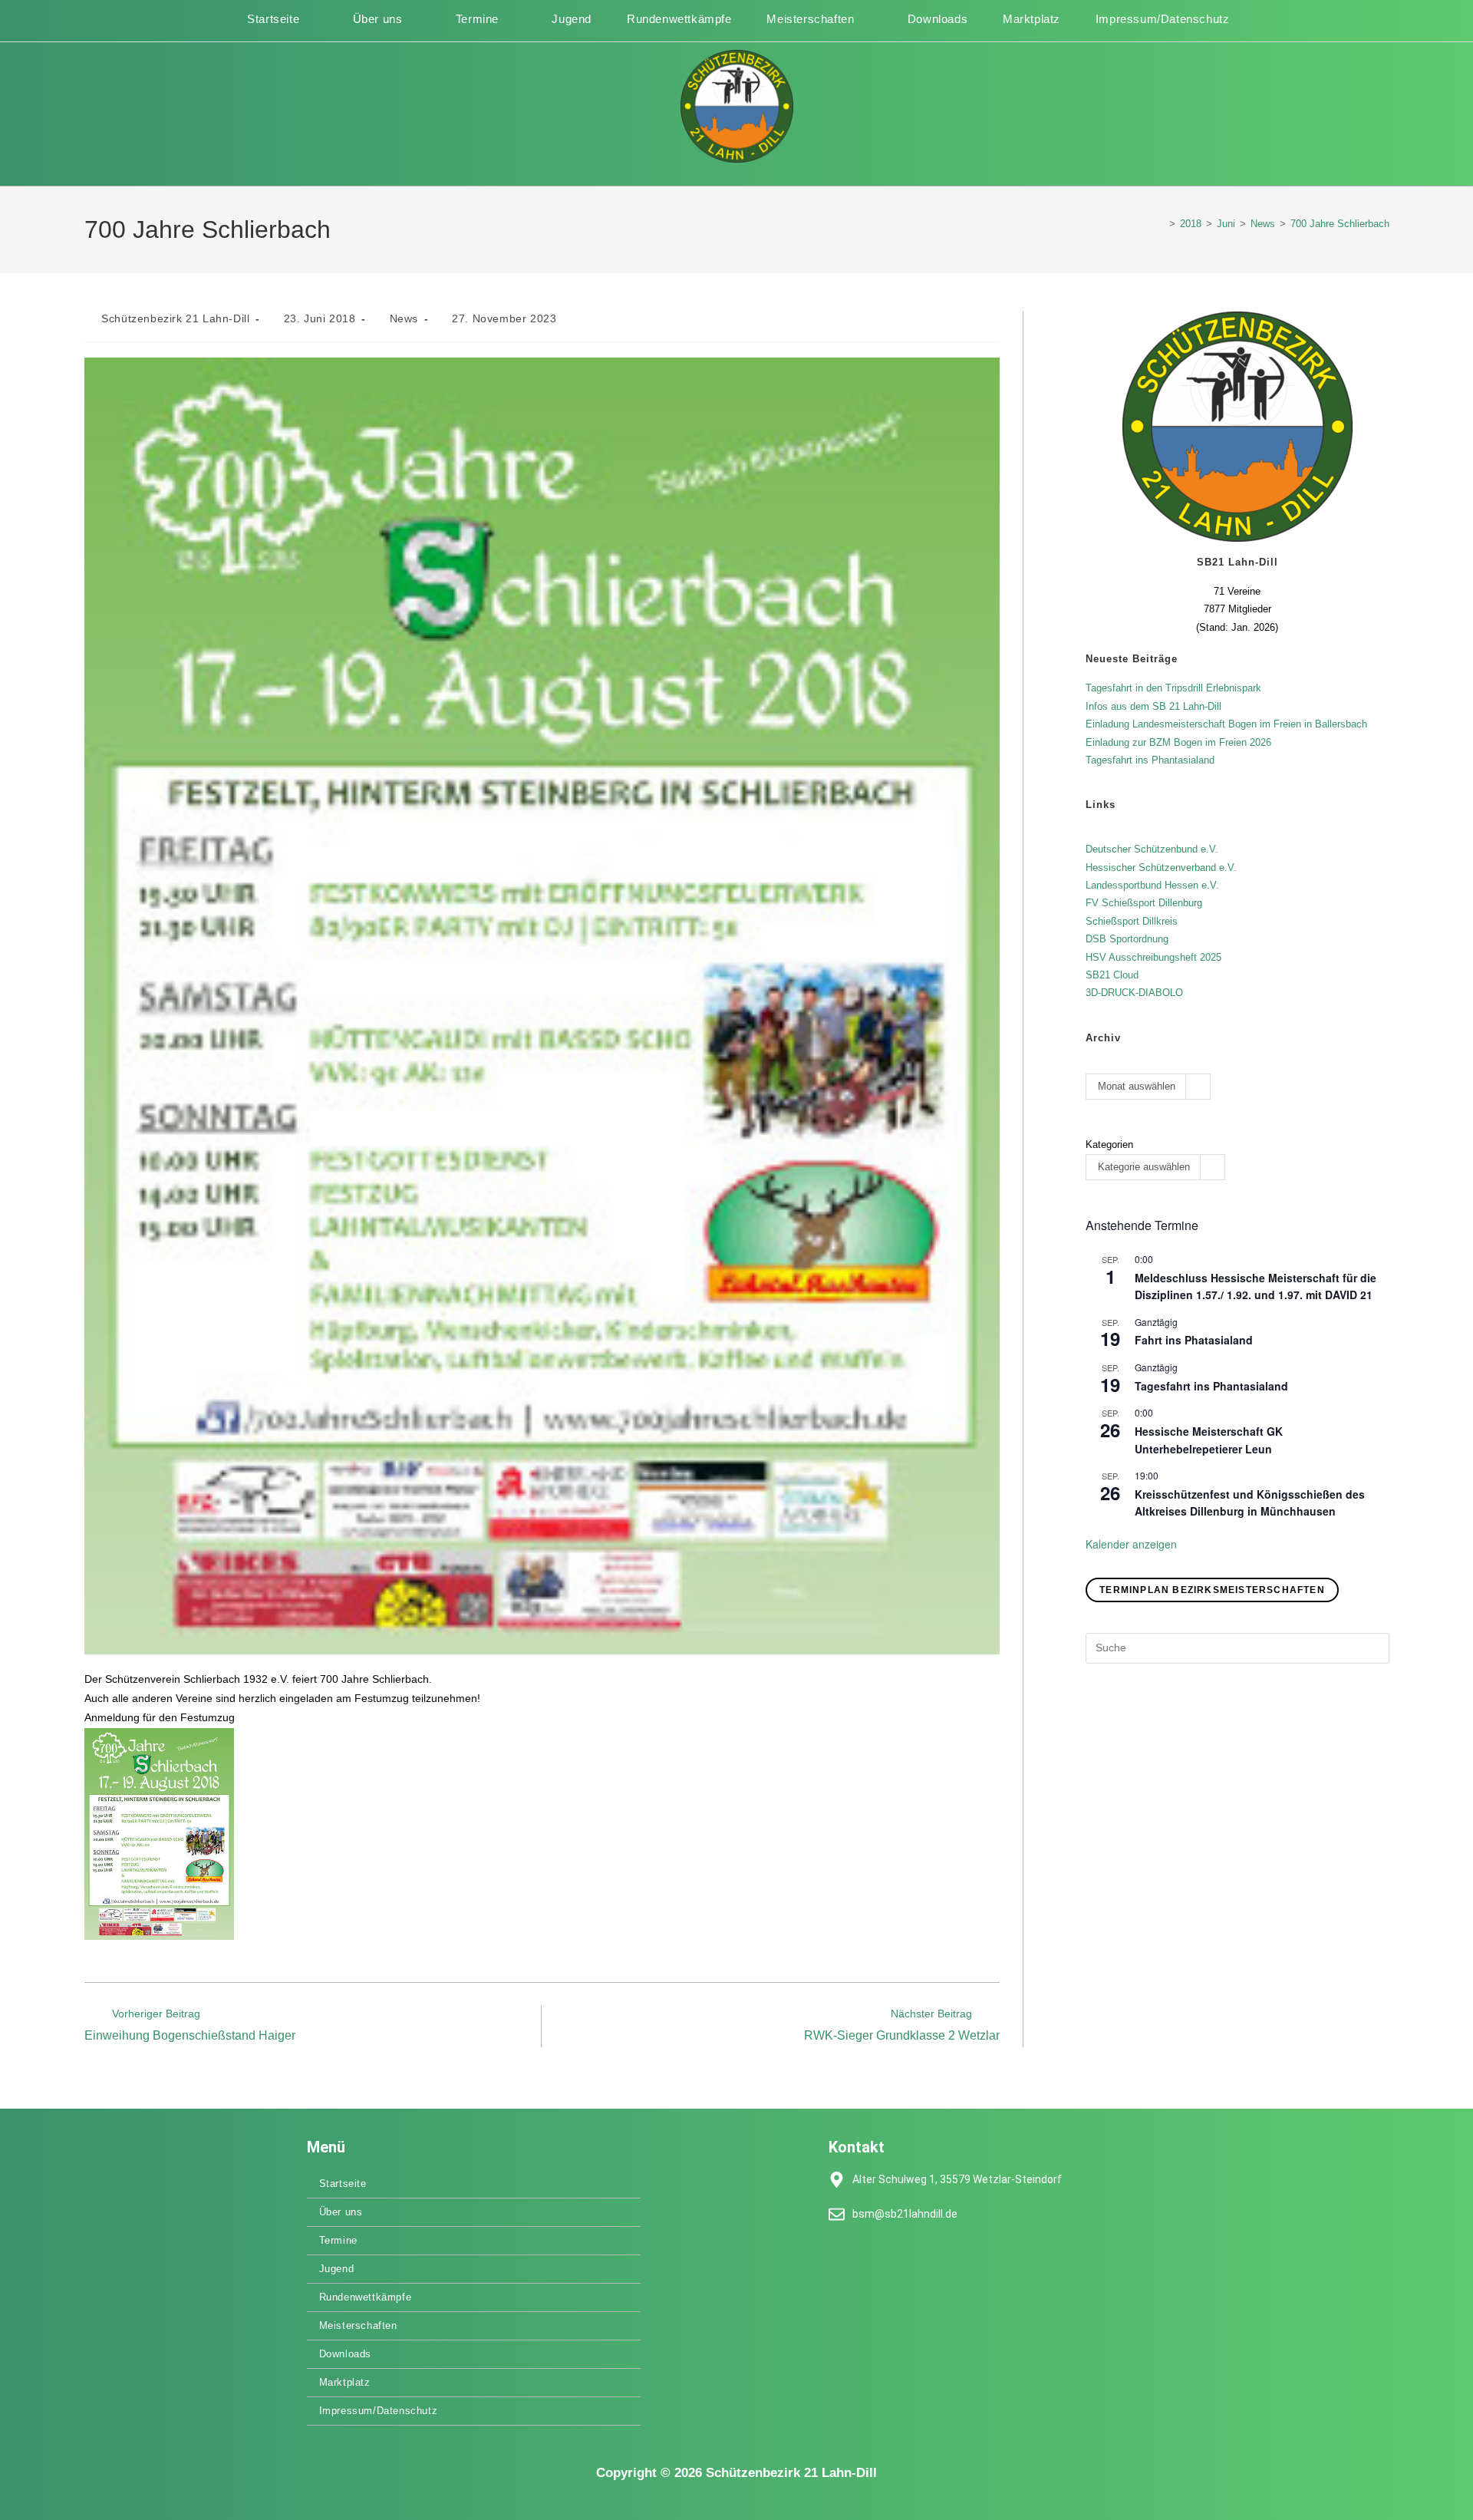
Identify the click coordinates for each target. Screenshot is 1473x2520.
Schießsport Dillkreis (1132, 921)
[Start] (1161, 224)
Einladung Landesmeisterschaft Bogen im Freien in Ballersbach (1226, 724)
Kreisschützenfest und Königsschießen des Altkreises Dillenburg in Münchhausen (1250, 1503)
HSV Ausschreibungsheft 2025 (1153, 957)
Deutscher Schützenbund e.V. (1152, 849)
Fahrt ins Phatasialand (1194, 1340)
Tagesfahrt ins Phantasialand (1150, 760)
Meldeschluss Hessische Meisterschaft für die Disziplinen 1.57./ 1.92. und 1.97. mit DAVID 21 (1256, 1286)
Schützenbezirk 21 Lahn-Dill (175, 318)
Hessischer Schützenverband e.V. (1161, 867)
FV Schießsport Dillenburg (1144, 903)
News (404, 318)
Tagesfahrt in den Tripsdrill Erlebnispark (1173, 688)
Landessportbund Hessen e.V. (1152, 885)
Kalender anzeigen (1131, 1544)
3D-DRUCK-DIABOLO (1134, 993)
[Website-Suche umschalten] (1245, 19)
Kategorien (1109, 1145)
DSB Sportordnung (1127, 939)
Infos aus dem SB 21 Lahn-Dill (1153, 706)
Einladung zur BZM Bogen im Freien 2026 (1178, 742)
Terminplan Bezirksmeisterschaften (1212, 1590)
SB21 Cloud (1112, 975)
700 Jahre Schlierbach (1340, 224)
